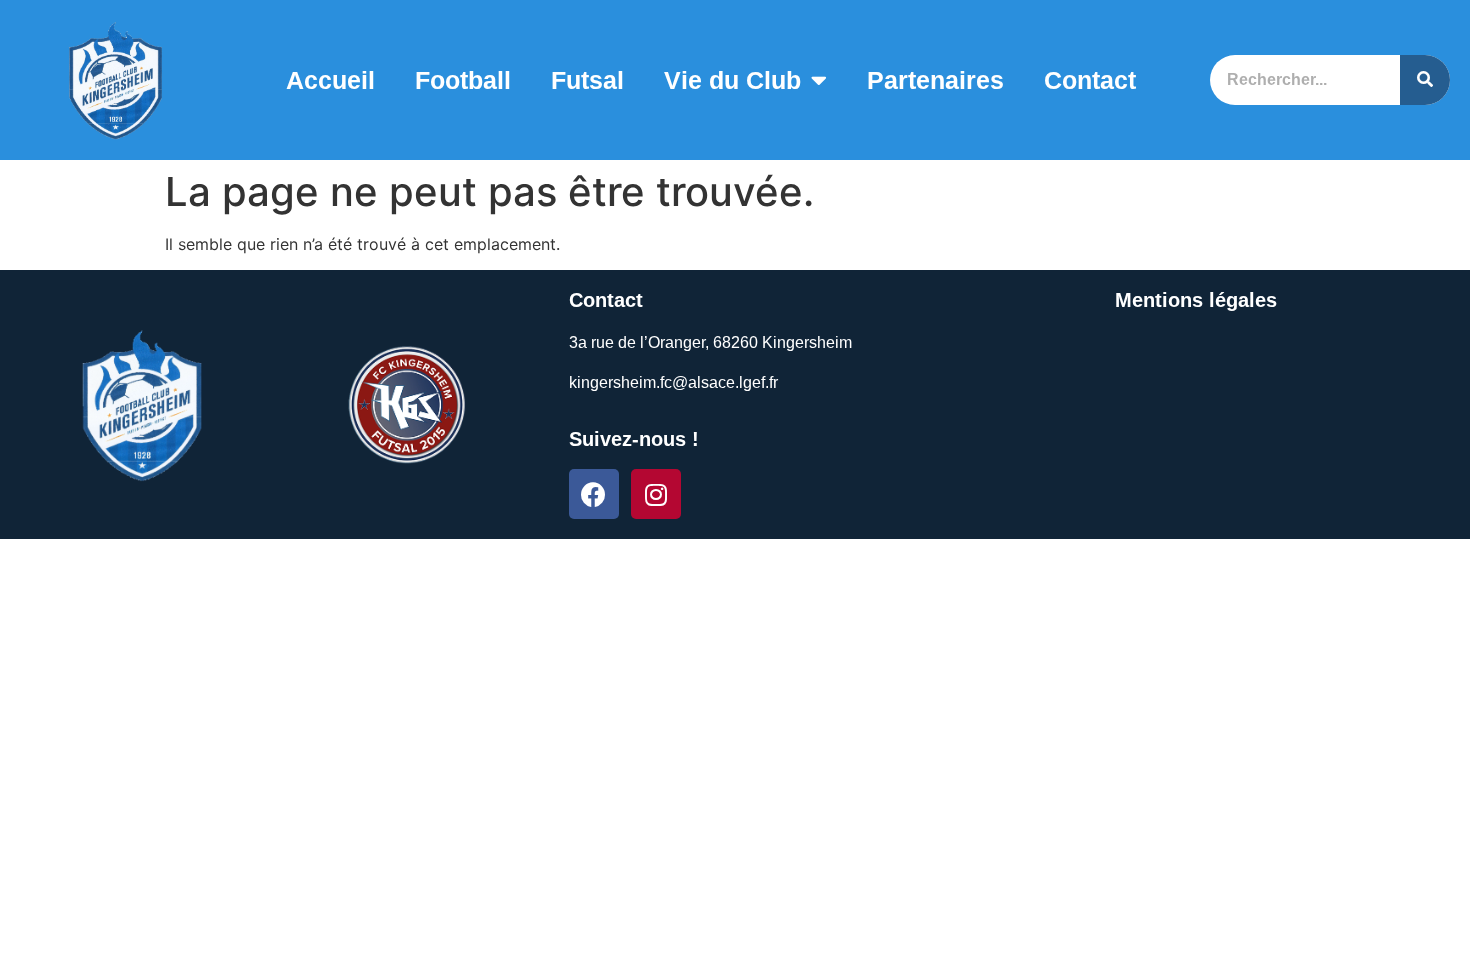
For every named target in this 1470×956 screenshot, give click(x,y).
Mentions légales (1196, 300)
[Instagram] (656, 494)
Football (463, 80)
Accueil (330, 80)
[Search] (1425, 80)
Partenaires (935, 80)
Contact (1090, 80)
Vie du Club (732, 80)
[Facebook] (594, 494)
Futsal (587, 80)
